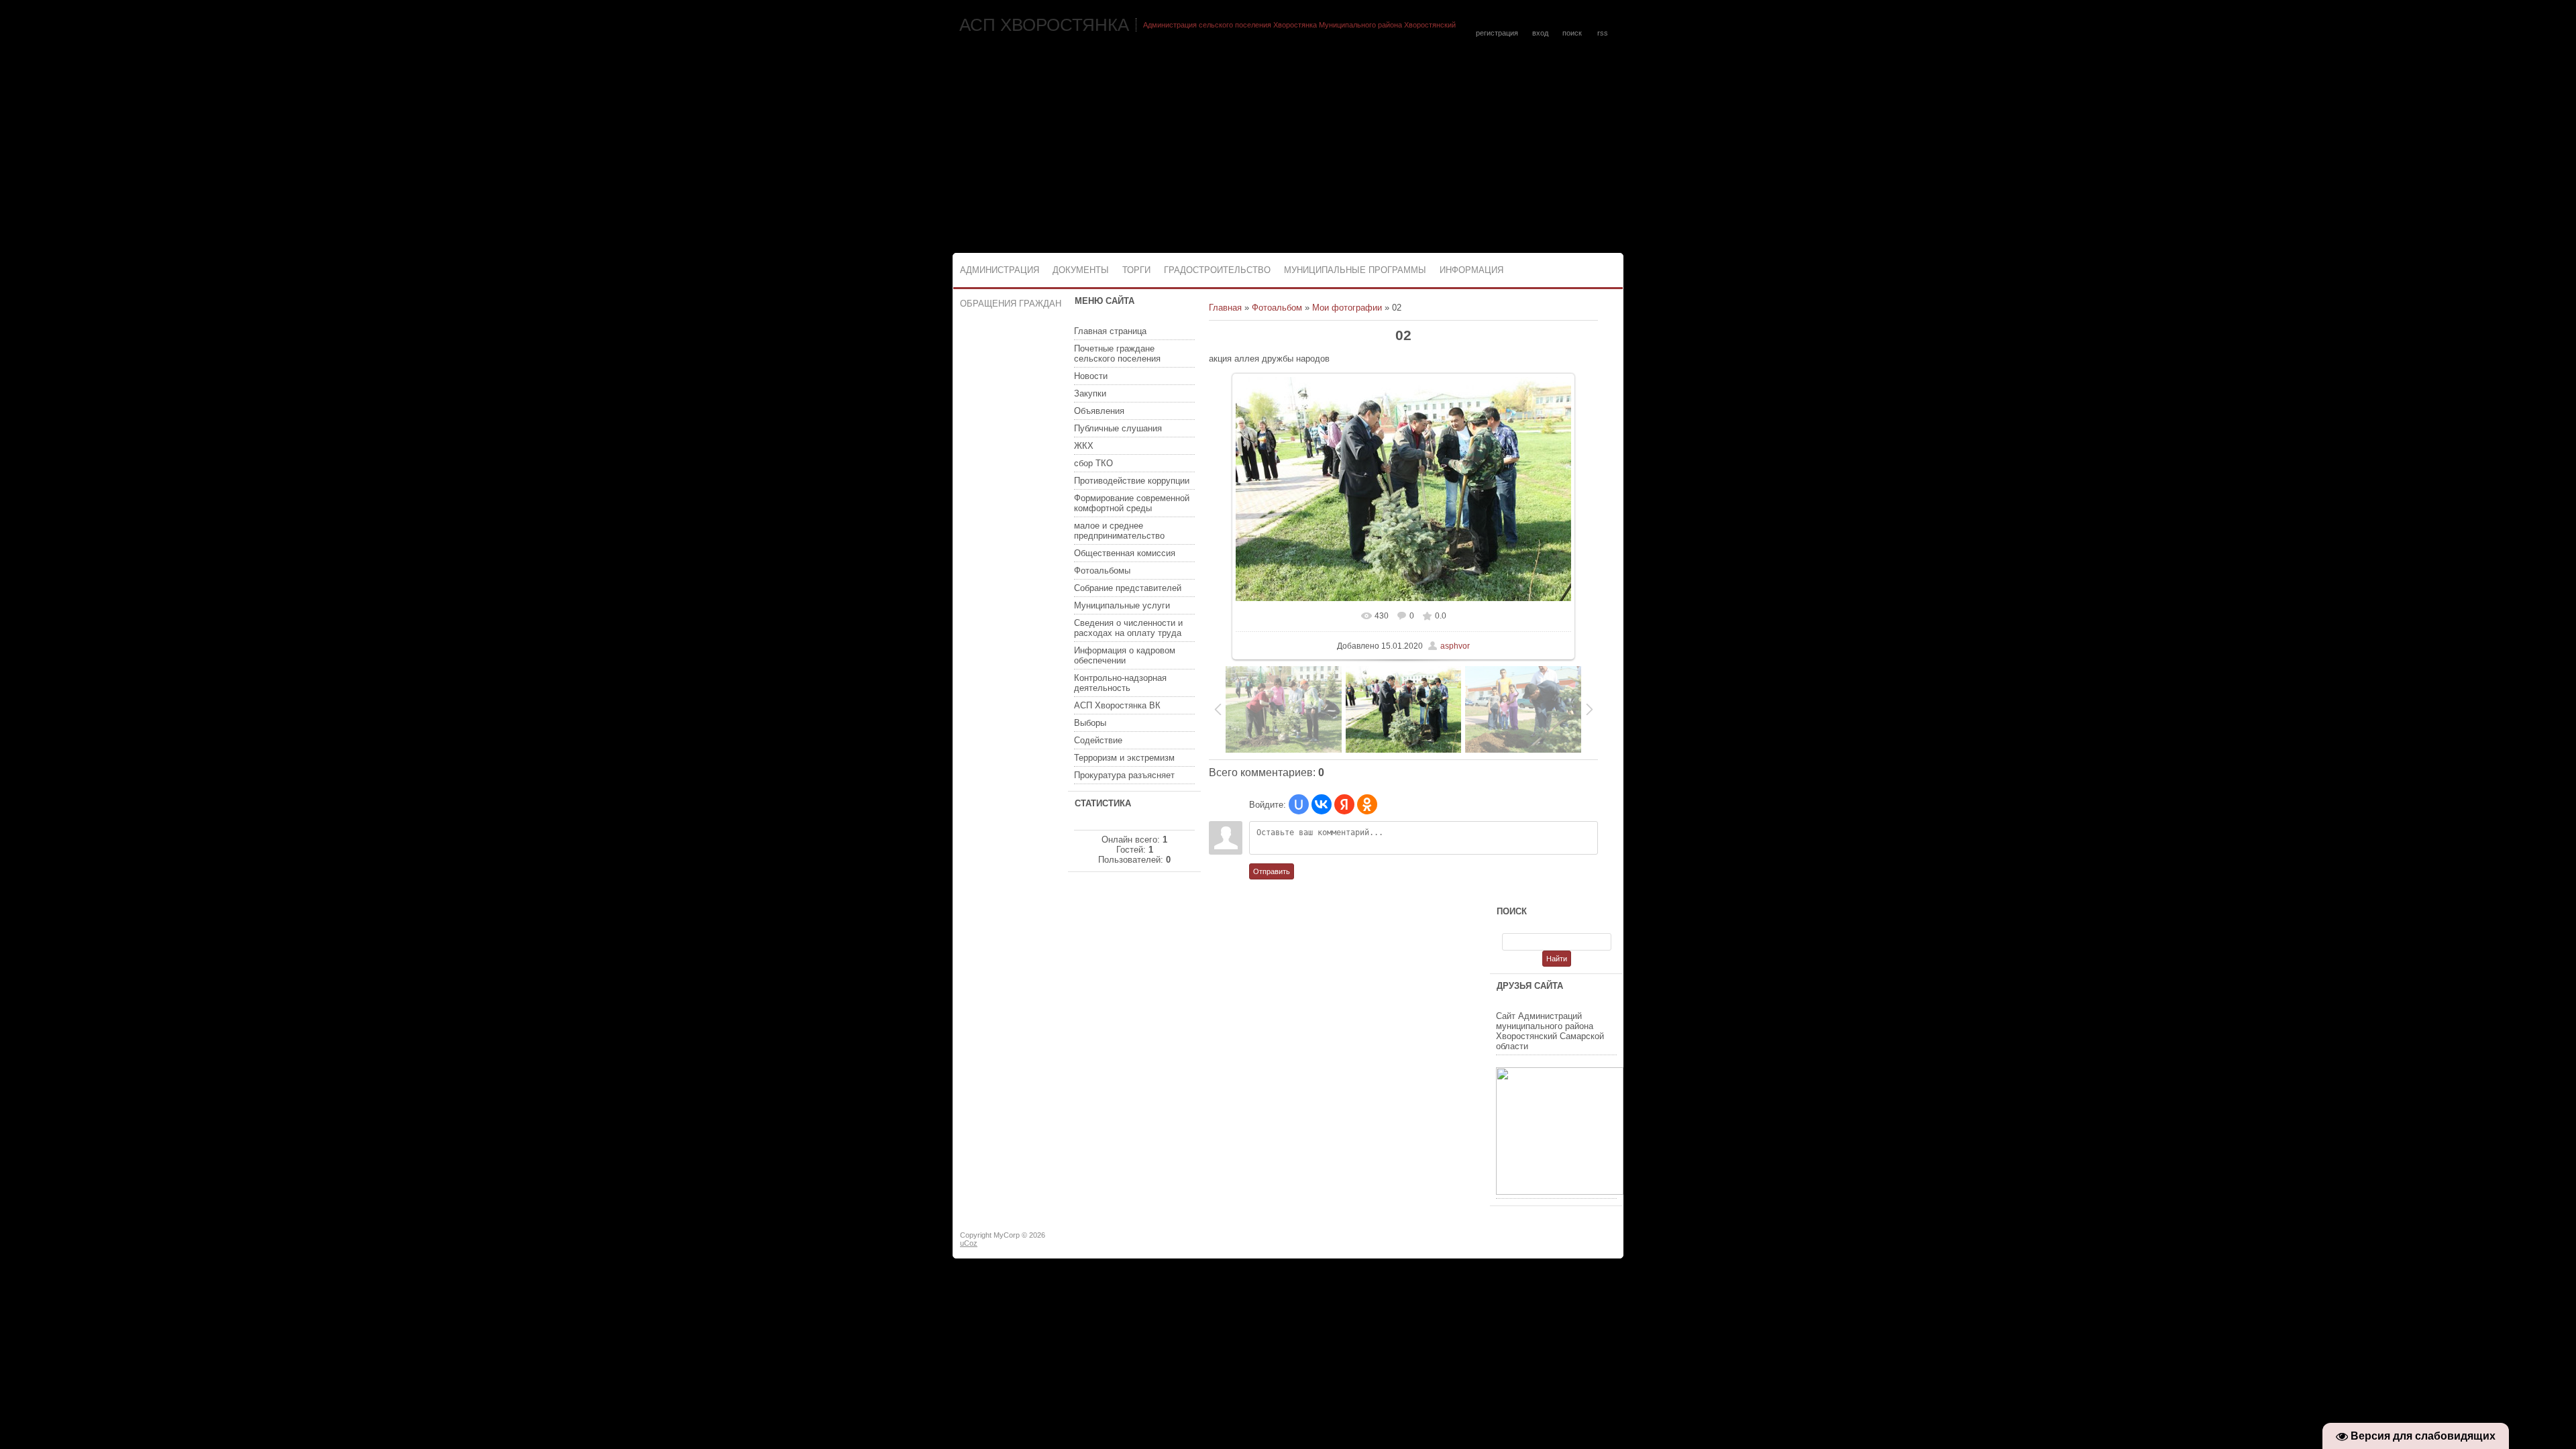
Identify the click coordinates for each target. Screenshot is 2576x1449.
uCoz (969, 1243)
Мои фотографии (1347, 308)
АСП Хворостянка (1044, 25)
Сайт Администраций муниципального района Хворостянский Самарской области (1550, 1031)
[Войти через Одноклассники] (1367, 804)
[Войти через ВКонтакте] (1322, 804)
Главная (1225, 308)
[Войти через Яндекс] (1344, 804)
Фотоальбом (1277, 308)
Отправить (1272, 871)
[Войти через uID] (1299, 804)
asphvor (1455, 646)
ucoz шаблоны (1571, 1240)
